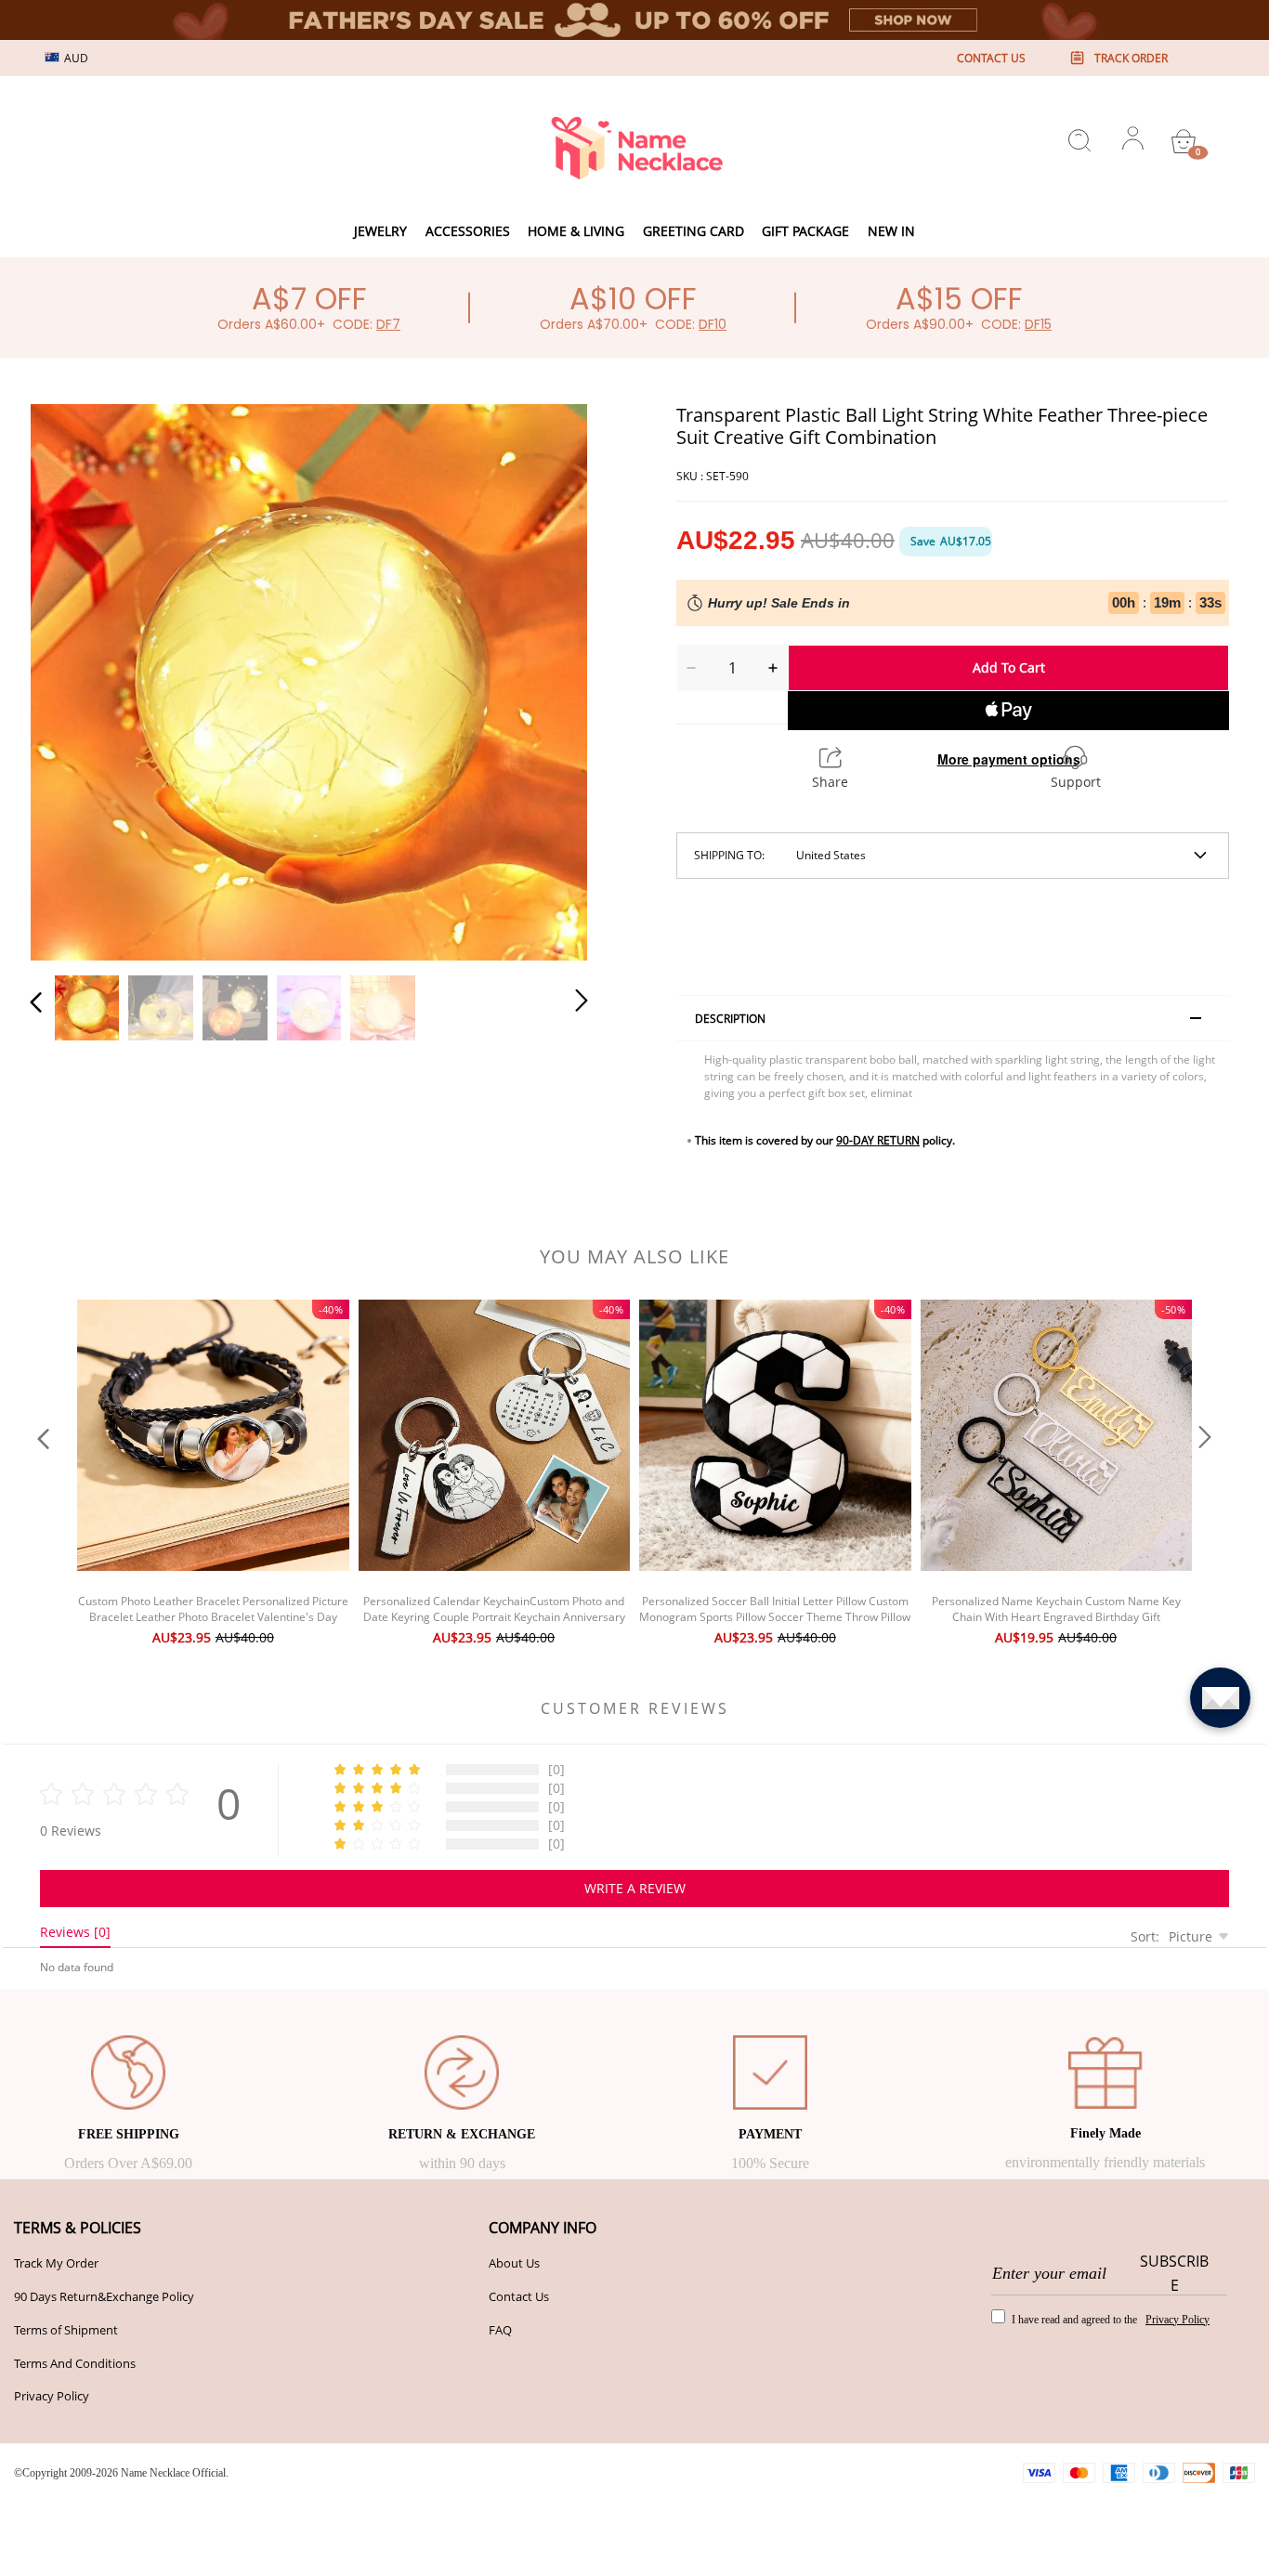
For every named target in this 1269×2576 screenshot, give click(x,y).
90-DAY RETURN (878, 1140)
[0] (1184, 141)
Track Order (1131, 58)
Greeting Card (693, 231)
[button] (73, 679)
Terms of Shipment (66, 2330)
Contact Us (519, 2296)
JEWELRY (380, 231)
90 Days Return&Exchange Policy (104, 2296)
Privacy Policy (52, 2396)
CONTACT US (991, 58)
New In (891, 231)
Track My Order (56, 2263)
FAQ (500, 2330)
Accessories (468, 231)
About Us (514, 2263)
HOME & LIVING (576, 231)
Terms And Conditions (75, 2363)
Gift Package (805, 231)
